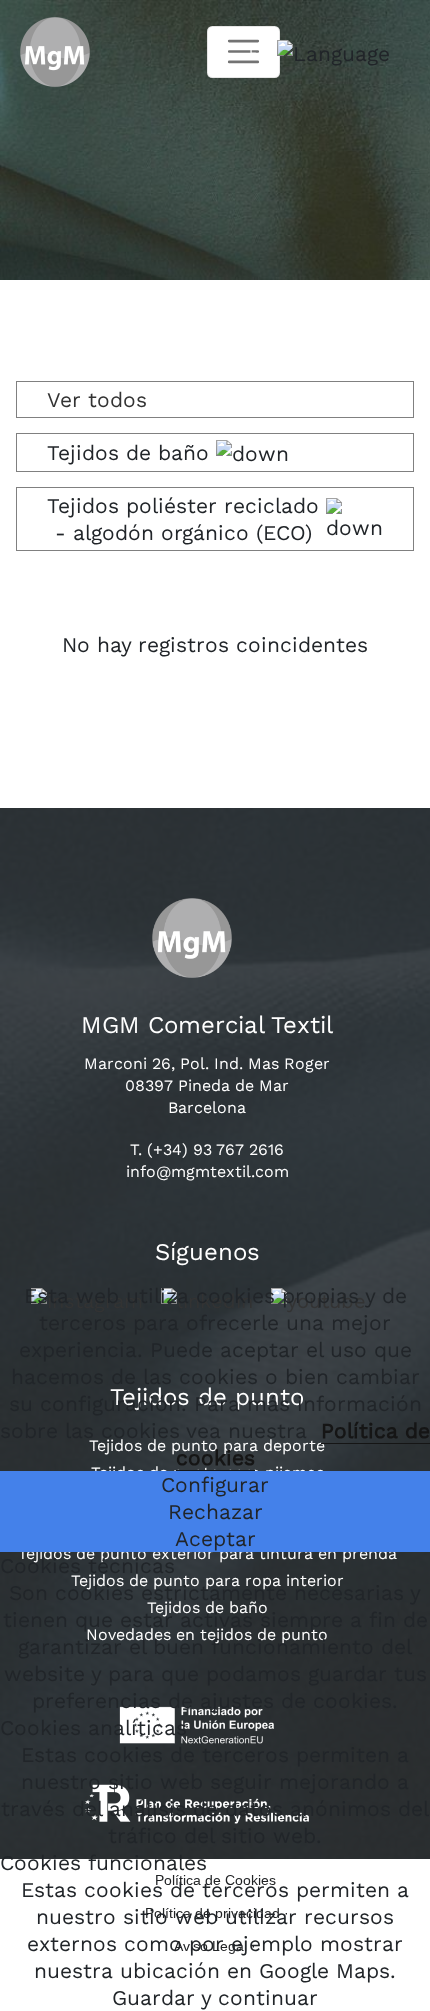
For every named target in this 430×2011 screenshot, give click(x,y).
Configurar (215, 1484)
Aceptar (215, 1538)
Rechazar (215, 1511)
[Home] (45, 52)
